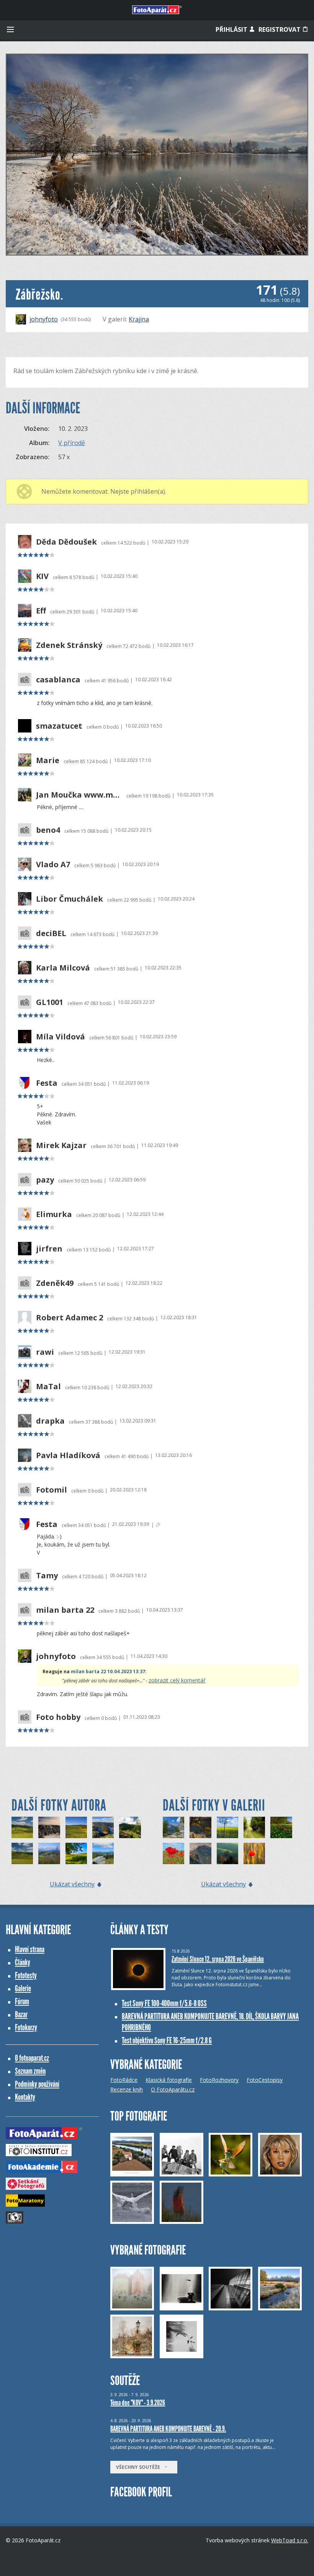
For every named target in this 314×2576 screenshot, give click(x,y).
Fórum (22, 2001)
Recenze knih (127, 2089)
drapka (50, 1421)
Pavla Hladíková (68, 1455)
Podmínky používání (37, 2084)
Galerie (23, 1988)
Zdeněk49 (55, 1283)
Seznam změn (30, 2071)
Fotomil (52, 1490)
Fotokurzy (26, 2027)
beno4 (48, 830)
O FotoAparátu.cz (173, 2089)
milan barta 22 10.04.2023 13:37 (108, 1671)
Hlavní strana (30, 1949)
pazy (45, 1180)
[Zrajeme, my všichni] (254, 1853)
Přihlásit (232, 29)
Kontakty (25, 2097)
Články (23, 1962)
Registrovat (280, 29)
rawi (45, 1352)
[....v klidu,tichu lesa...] (254, 1827)
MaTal (48, 1387)
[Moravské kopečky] (227, 1853)
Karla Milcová (63, 968)
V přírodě (72, 443)
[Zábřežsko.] (49, 1853)
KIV (42, 576)
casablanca (58, 680)
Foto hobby (58, 1717)
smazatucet (59, 726)
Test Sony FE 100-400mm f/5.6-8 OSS (164, 2003)
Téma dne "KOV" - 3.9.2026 (138, 2403)
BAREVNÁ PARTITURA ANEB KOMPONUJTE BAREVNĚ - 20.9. (168, 2429)
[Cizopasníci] (200, 1827)
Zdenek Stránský (69, 645)
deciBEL (51, 933)
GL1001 (50, 1002)
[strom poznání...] (227, 1827)
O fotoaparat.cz (32, 2058)
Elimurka (54, 1214)
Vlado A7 (53, 865)
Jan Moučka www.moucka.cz (79, 795)
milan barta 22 (65, 1610)
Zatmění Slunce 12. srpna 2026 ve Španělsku (218, 1959)
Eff (41, 611)
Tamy (47, 1576)
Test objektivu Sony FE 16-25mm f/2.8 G (167, 2040)
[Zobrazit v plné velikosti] (157, 155)
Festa (47, 1083)
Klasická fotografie (169, 2080)
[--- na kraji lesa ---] (281, 1827)
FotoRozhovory (219, 2080)
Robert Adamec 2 (70, 1318)
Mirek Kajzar (61, 1145)
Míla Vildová (61, 1037)
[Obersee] (173, 1827)
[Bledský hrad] (200, 1853)
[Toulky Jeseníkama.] (49, 1827)
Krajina (139, 319)
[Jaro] (173, 1853)
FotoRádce (124, 2080)
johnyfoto (44, 319)
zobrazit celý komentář (177, 1680)
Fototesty (26, 1975)
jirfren (49, 1249)
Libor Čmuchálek (70, 899)
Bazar (21, 2014)
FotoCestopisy (265, 2080)
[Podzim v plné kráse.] (103, 1827)
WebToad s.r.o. (290, 2540)
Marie (48, 760)
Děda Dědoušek (66, 542)
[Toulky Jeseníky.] (130, 1827)
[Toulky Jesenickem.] (22, 1827)
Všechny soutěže (140, 2467)
